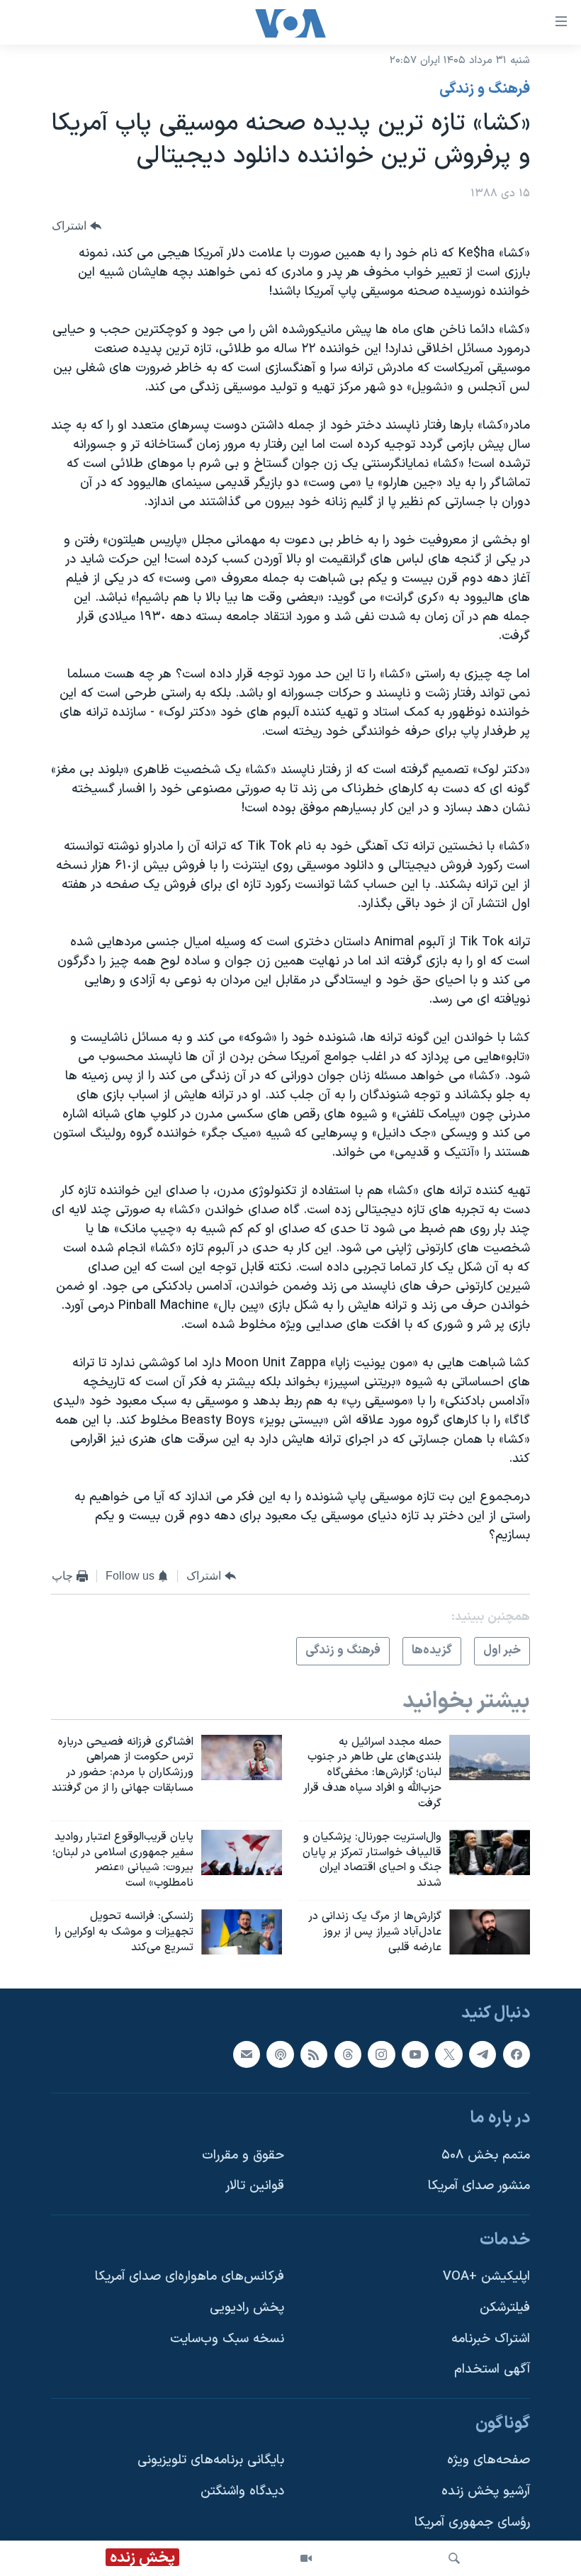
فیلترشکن (505, 2308)
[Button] (77, 226)
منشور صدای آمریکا (479, 2186)
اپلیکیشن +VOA (486, 2277)
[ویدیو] (306, 2558)
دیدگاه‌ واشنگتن (242, 2491)
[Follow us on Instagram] (381, 2054)
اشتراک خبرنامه (491, 2338)
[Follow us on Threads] (348, 2054)
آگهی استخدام (492, 2369)
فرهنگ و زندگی (485, 89)
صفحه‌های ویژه (489, 2460)
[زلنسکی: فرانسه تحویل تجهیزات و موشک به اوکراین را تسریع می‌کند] (242, 1932)
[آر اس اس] (314, 2054)
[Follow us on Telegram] (483, 2054)
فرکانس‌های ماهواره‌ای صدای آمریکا (190, 2277)
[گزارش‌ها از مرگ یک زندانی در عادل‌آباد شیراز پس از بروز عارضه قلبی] (490, 1932)
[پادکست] (280, 2054)
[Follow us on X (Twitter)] (449, 2054)
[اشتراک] (247, 2054)
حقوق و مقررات (243, 2155)
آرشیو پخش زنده (486, 2491)
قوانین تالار (255, 2186)
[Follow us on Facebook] (517, 2054)
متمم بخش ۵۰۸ (486, 2155)
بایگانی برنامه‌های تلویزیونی (211, 2460)
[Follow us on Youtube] (415, 2054)
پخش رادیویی (247, 2308)
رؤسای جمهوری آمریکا (472, 2522)
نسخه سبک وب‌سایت (227, 2338)
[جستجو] (454, 2558)
